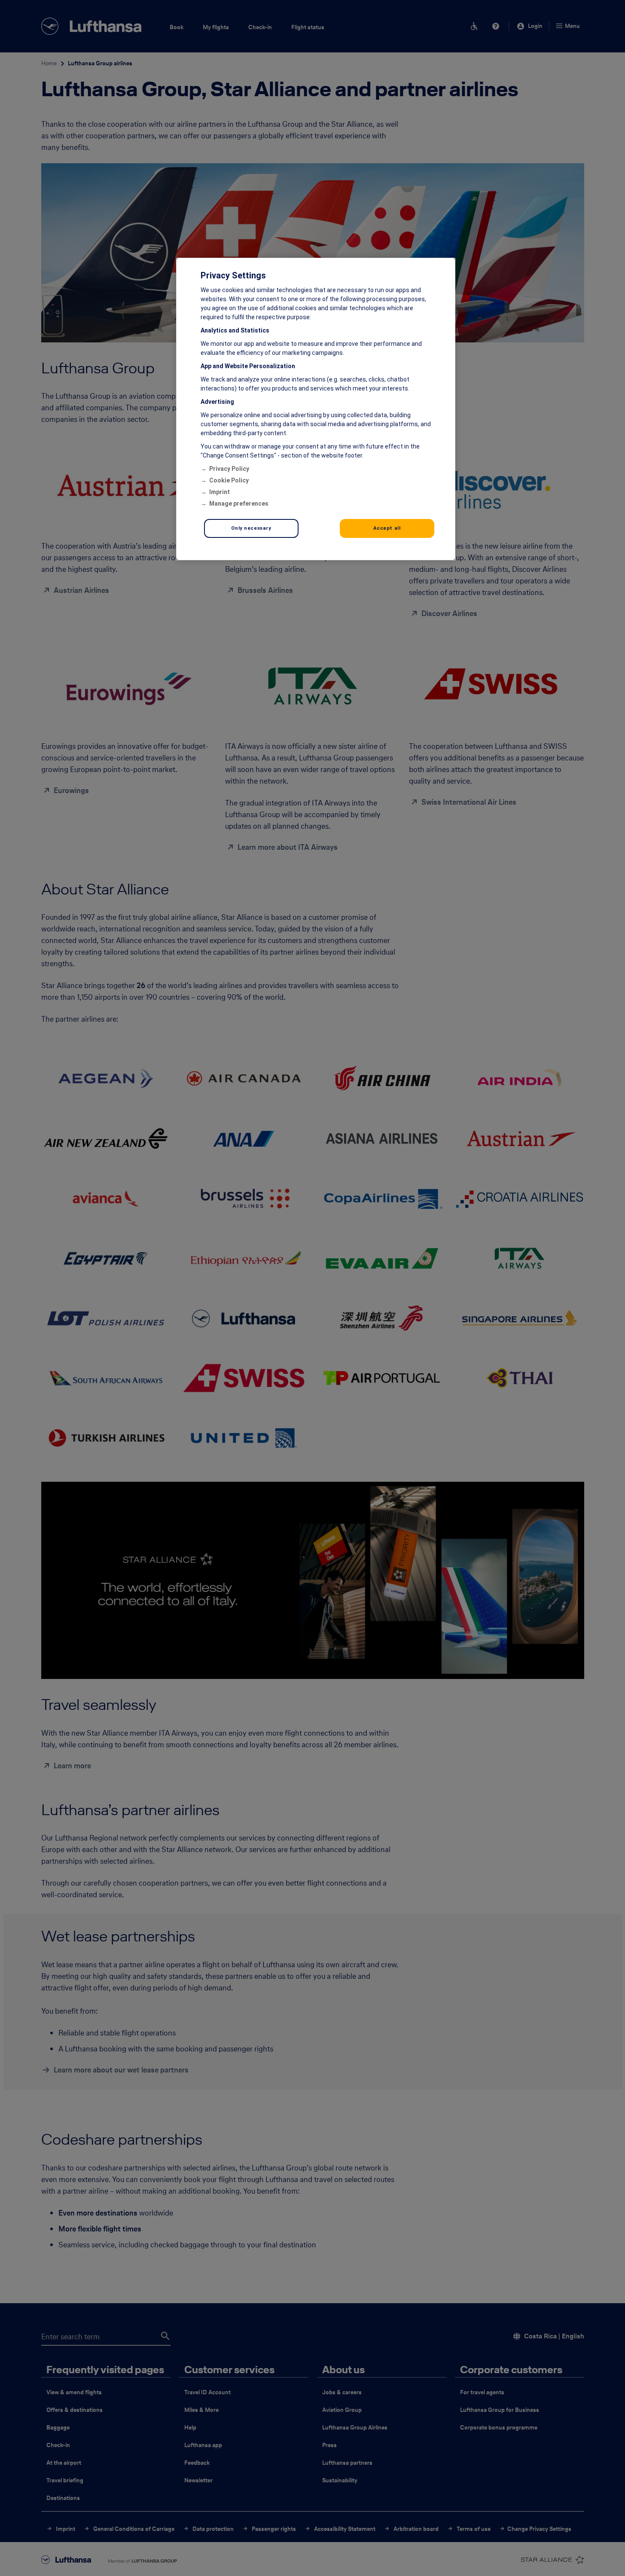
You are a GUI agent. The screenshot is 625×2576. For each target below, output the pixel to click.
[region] (316, 409)
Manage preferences (239, 504)
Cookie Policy (229, 480)
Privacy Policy (229, 469)
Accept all (387, 528)
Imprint (220, 492)
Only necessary (251, 528)
